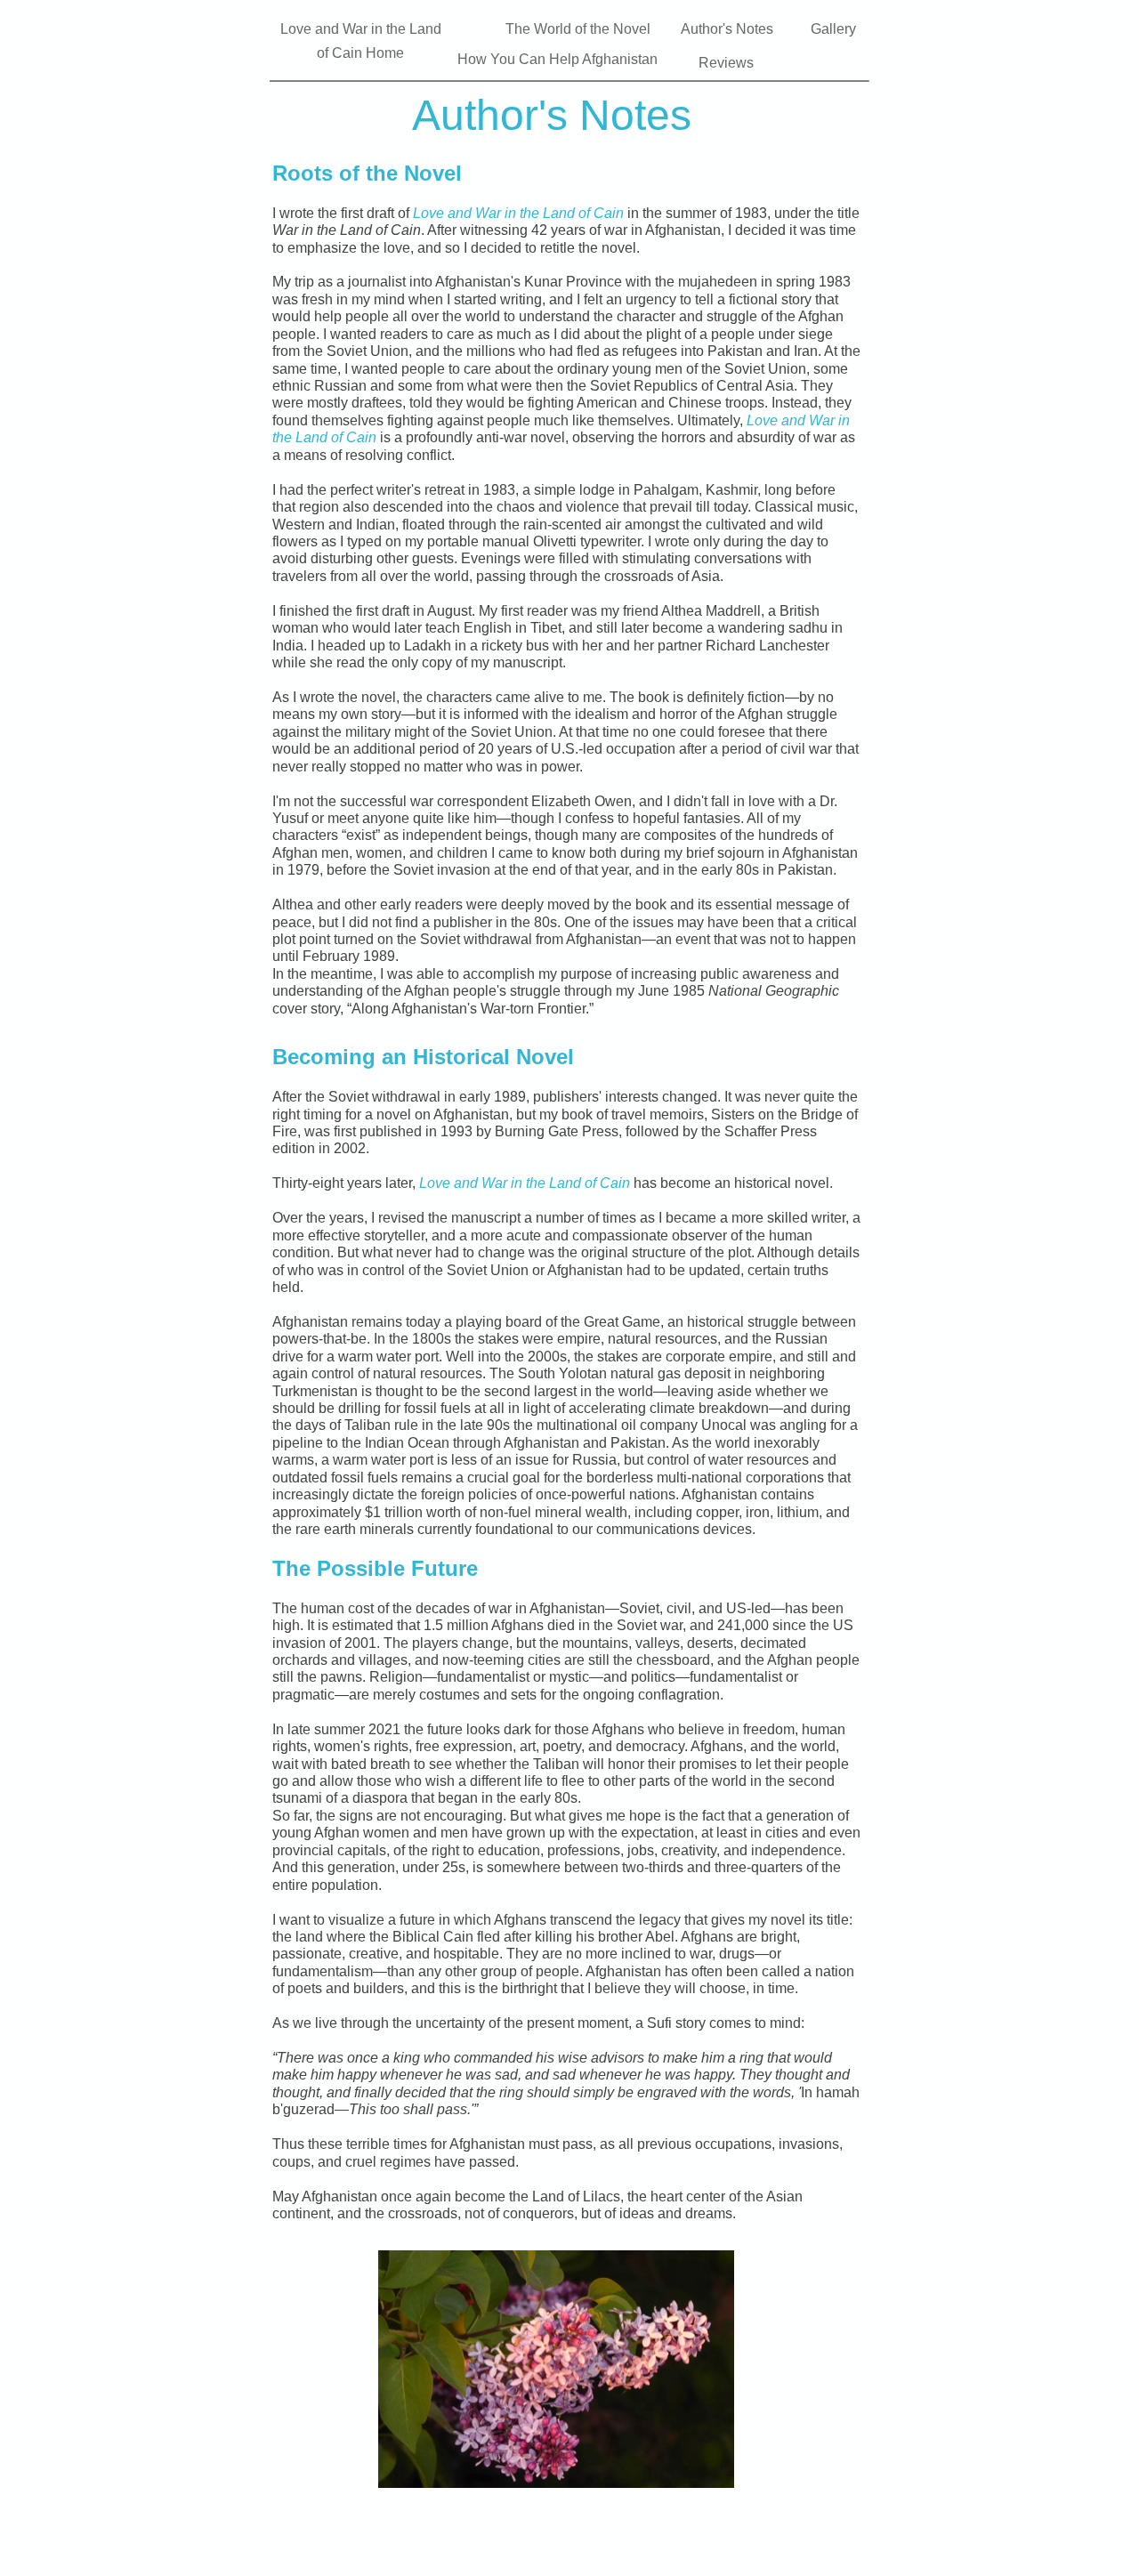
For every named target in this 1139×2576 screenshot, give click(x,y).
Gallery (833, 29)
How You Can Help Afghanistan (557, 59)
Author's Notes (727, 29)
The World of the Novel (580, 29)
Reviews (726, 63)
